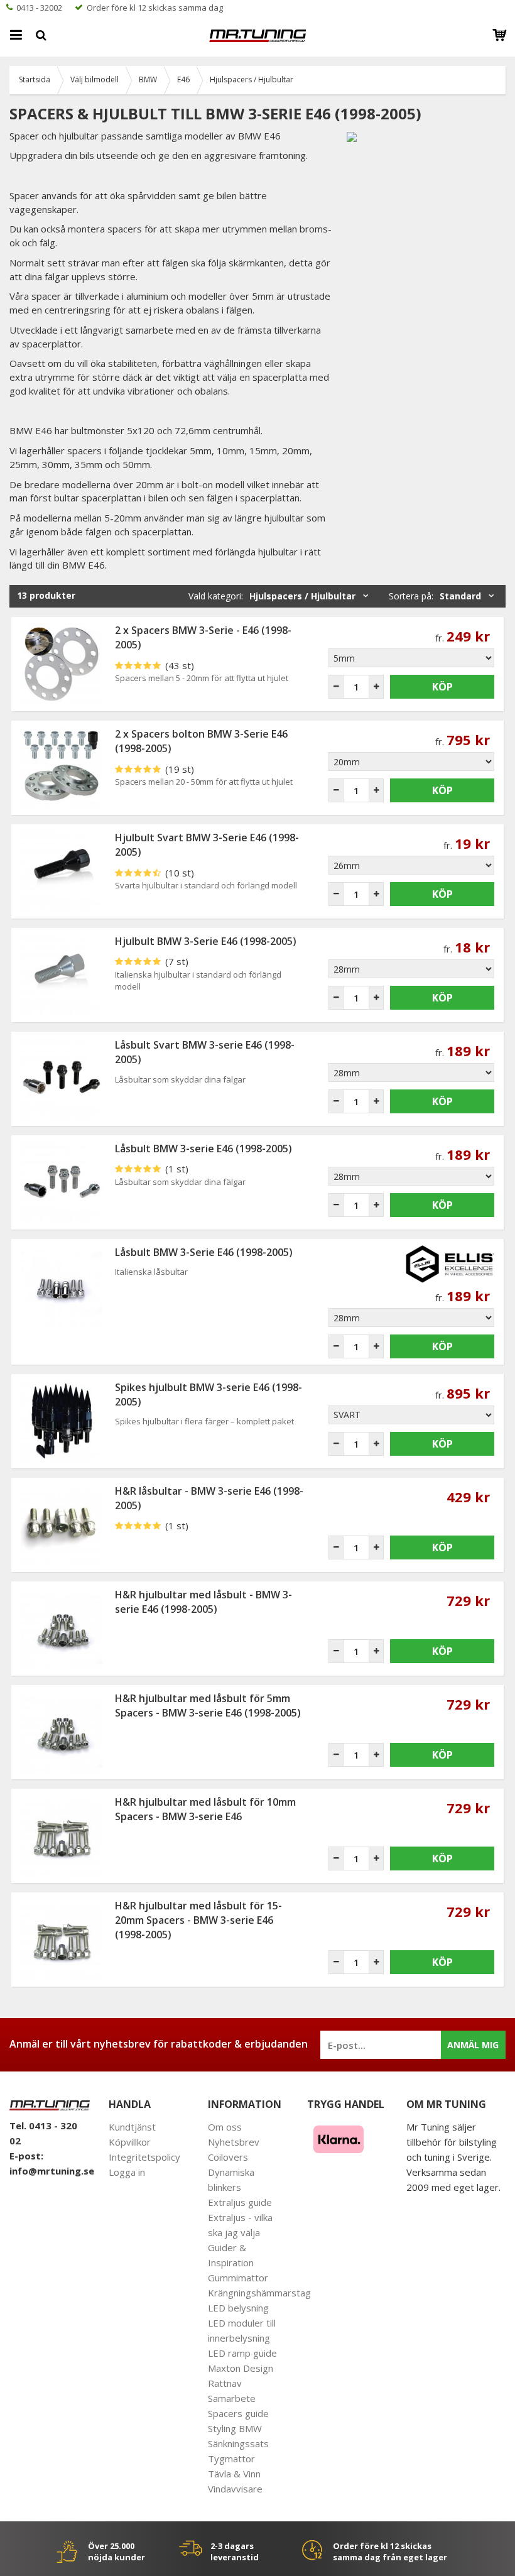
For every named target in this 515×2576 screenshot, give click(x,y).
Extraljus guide (240, 2202)
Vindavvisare (235, 2489)
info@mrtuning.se (52, 2171)
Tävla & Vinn (234, 2474)
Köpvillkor (130, 2142)
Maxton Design (241, 2368)
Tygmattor (231, 2459)
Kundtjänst (132, 2127)
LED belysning (238, 2308)
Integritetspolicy (144, 2157)
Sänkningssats (238, 2443)
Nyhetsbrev (234, 2142)
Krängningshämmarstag (259, 2293)
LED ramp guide (242, 2353)
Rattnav (225, 2383)
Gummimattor (238, 2278)
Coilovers (228, 2157)
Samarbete (232, 2398)
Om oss (225, 2127)
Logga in (127, 2172)
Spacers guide (238, 2413)
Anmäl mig (473, 2045)
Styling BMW (235, 2428)
